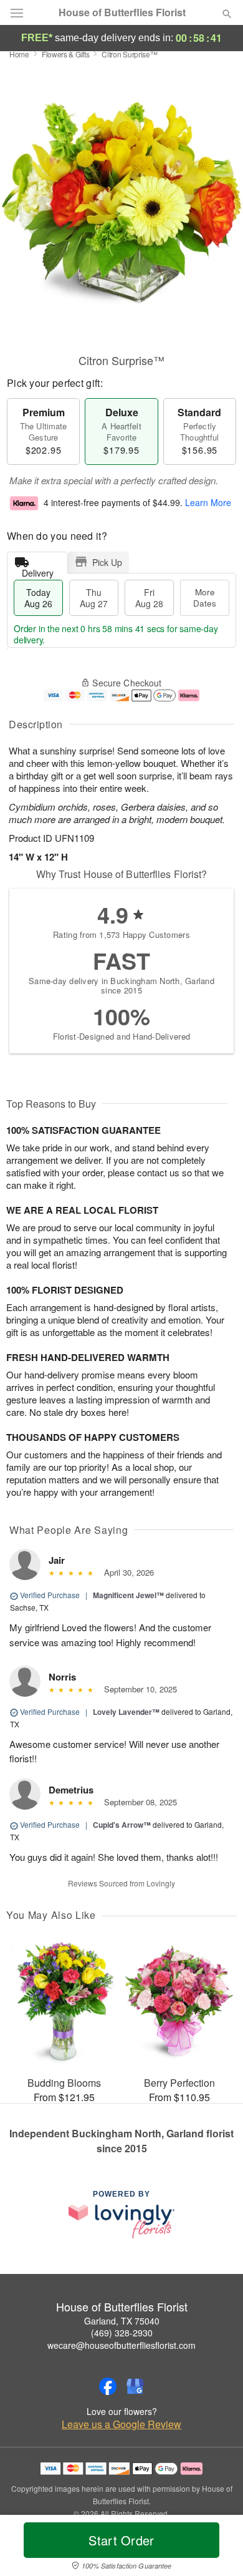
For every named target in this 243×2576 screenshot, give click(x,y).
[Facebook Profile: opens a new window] (108, 2386)
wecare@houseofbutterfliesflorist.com (121, 2345)
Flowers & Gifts (66, 54)
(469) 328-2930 (122, 2333)
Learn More (208, 502)
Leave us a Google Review (121, 2424)
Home (19, 54)
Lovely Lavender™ (126, 1712)
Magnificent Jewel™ (128, 1595)
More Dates (205, 598)
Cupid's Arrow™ (122, 1825)
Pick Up (107, 562)
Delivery (38, 570)
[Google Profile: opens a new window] (135, 2386)
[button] (217, 2548)
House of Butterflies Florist (122, 12)
